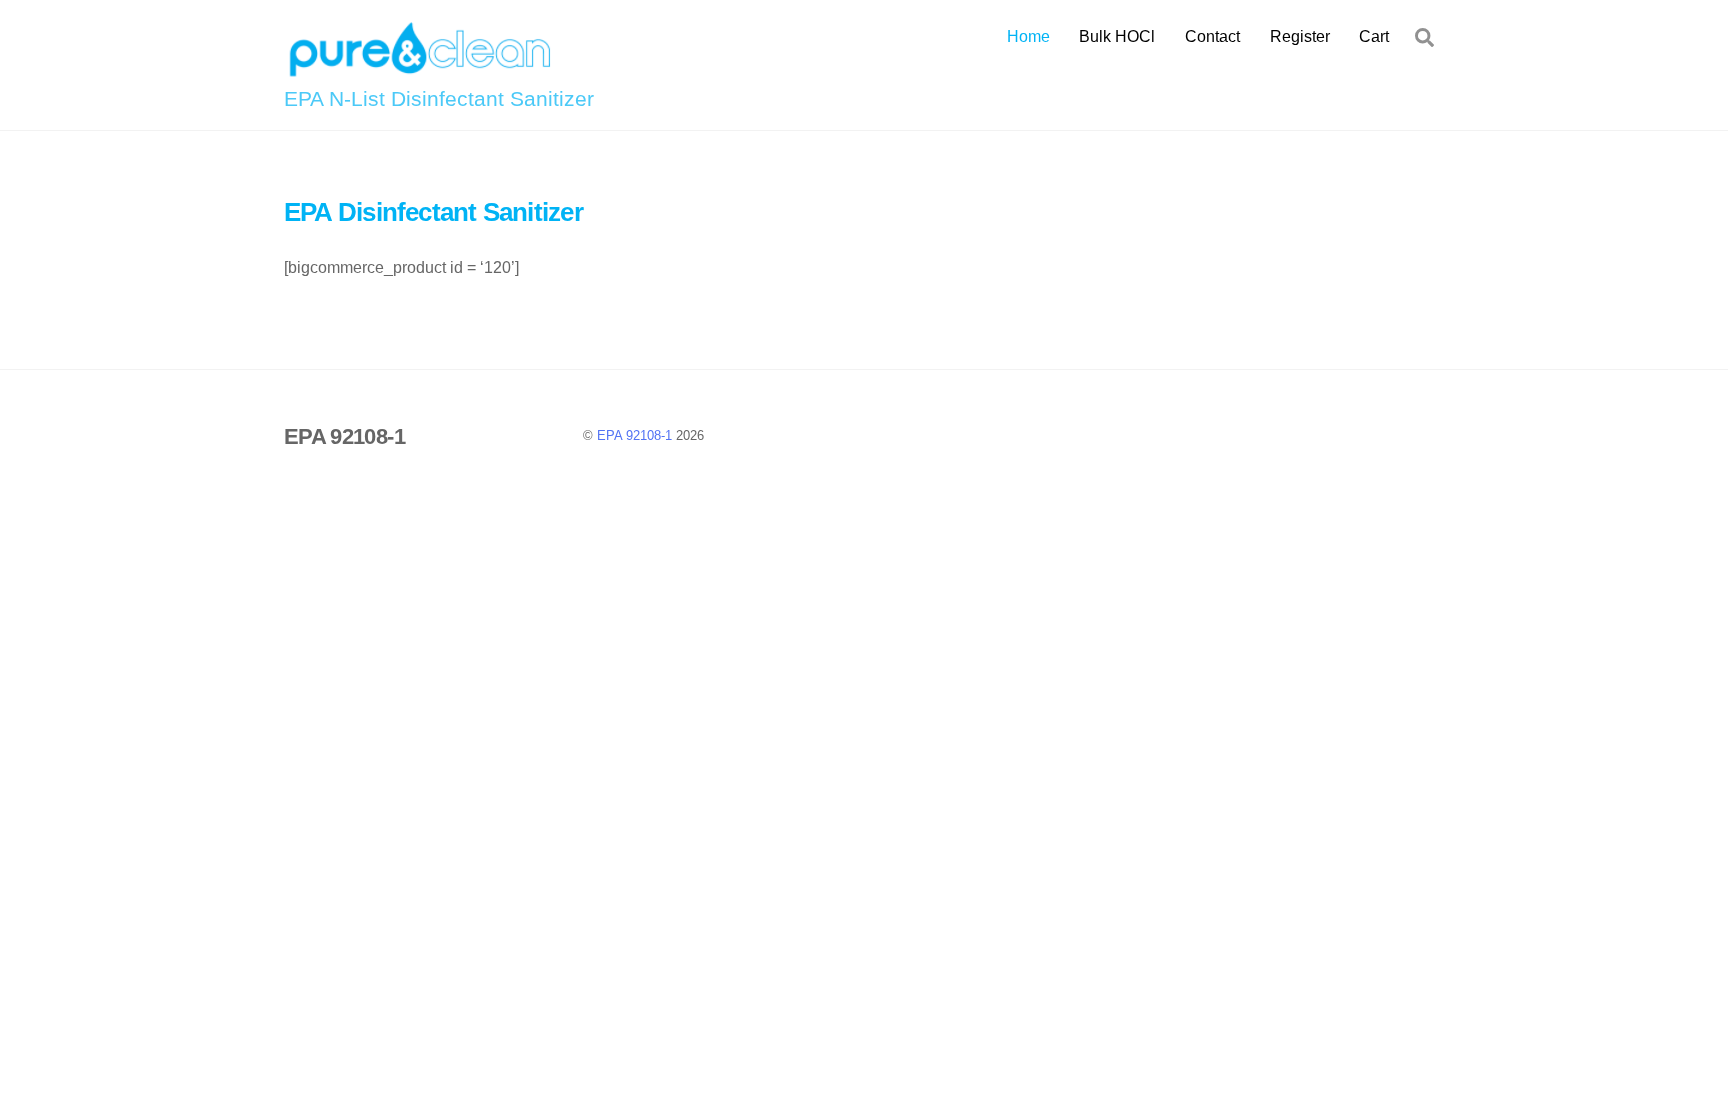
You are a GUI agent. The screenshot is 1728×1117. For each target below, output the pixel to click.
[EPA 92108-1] (419, 69)
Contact (1212, 36)
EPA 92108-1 (634, 435)
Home (1028, 36)
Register (1300, 36)
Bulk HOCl (1117, 36)
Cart (1374, 36)
